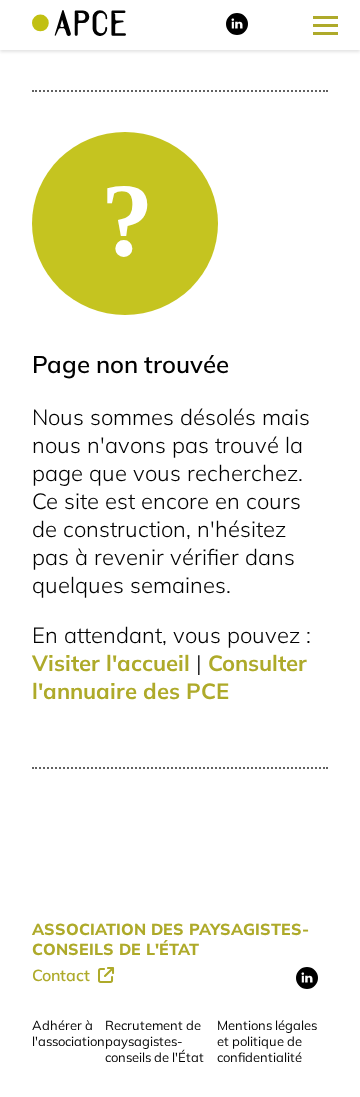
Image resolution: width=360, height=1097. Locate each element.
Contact (63, 975)
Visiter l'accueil (111, 663)
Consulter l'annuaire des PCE (169, 677)
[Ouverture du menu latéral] (325, 25)
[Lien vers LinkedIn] (237, 30)
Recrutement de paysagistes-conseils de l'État (154, 1041)
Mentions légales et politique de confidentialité (267, 1041)
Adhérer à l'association (68, 1033)
